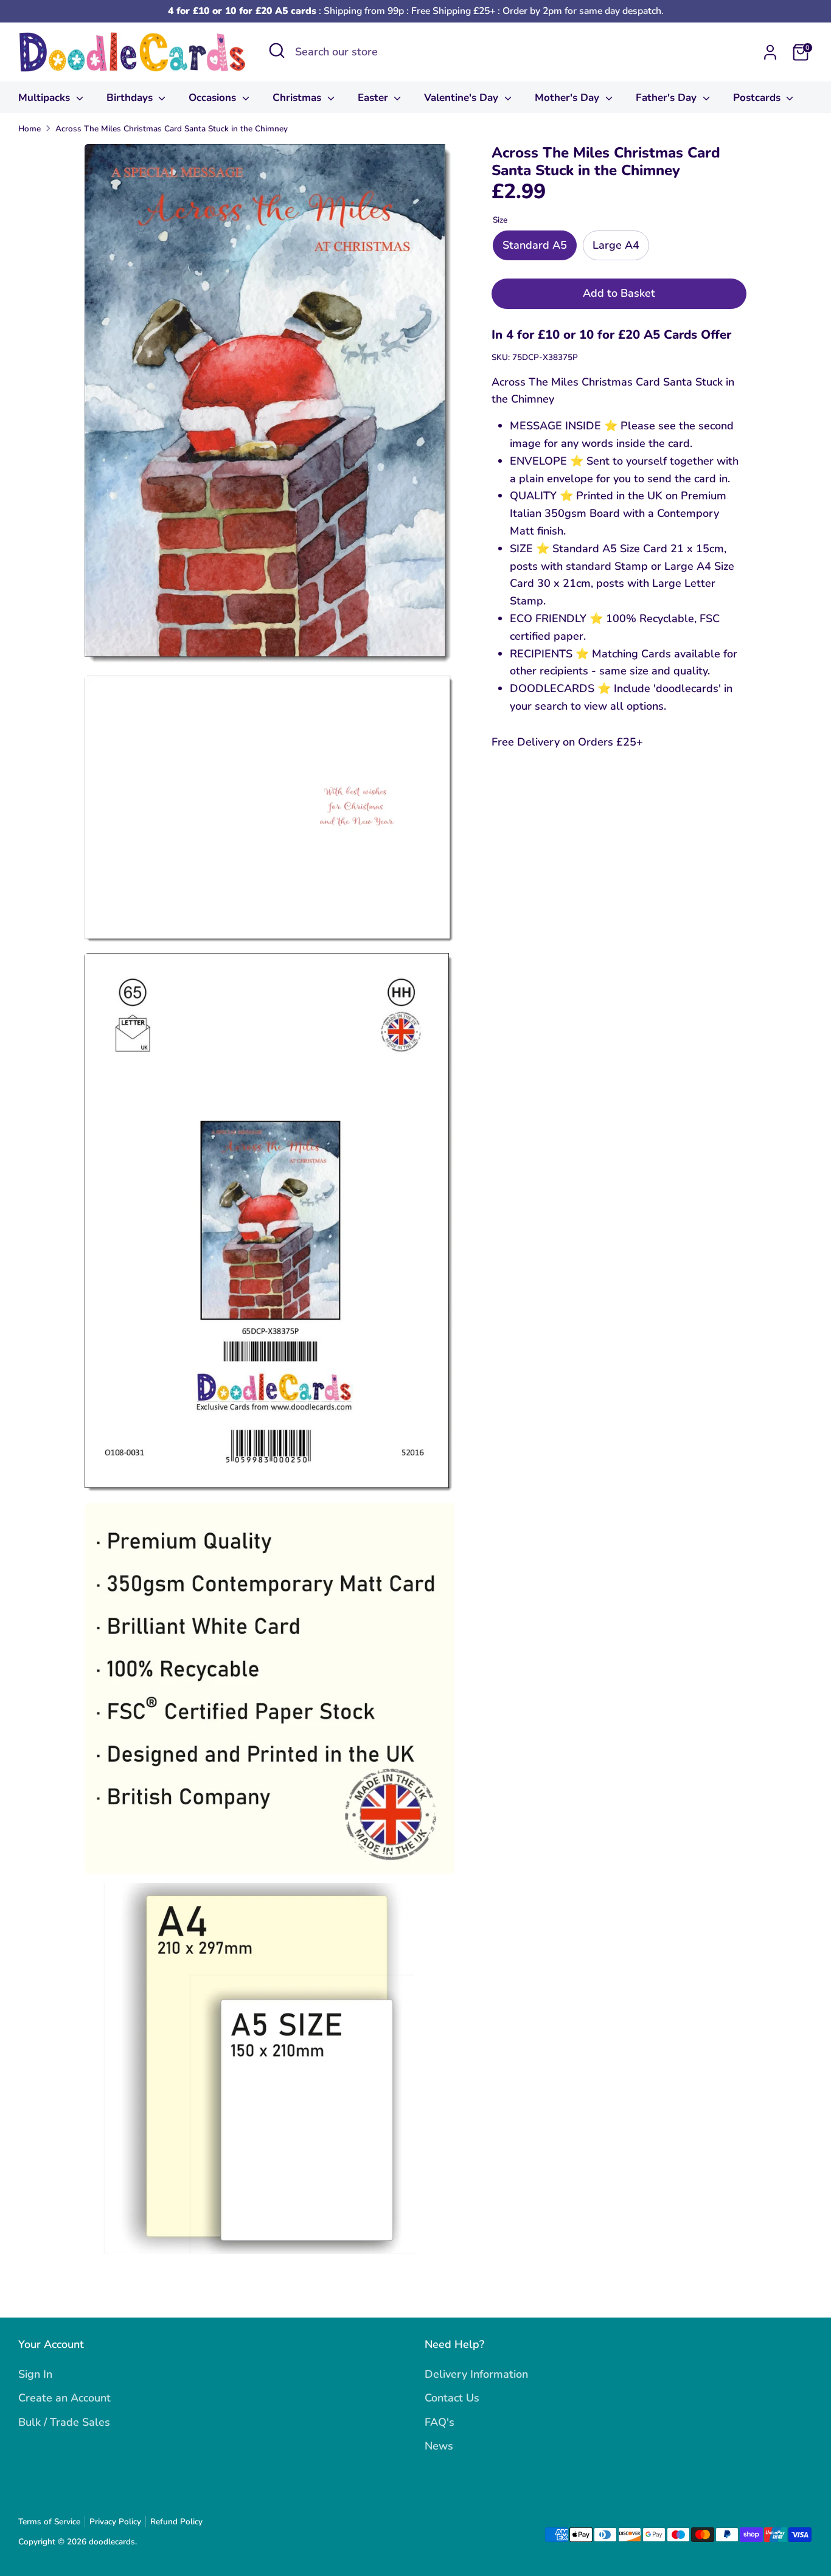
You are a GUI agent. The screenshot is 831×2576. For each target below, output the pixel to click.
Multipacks (46, 98)
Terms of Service (49, 2522)
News (439, 2446)
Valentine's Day (463, 98)
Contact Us (452, 2398)
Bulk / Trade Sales (64, 2422)
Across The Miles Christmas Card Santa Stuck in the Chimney (172, 129)
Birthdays (131, 98)
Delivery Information (476, 2374)
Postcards (758, 98)
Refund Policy (176, 2522)
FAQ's (440, 2422)
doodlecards (112, 2542)
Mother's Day (568, 98)
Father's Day (668, 98)
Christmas (298, 98)
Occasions (214, 98)
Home (30, 129)
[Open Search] (277, 50)
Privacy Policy (115, 2522)
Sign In (35, 2374)
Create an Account (64, 2398)
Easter (374, 98)
